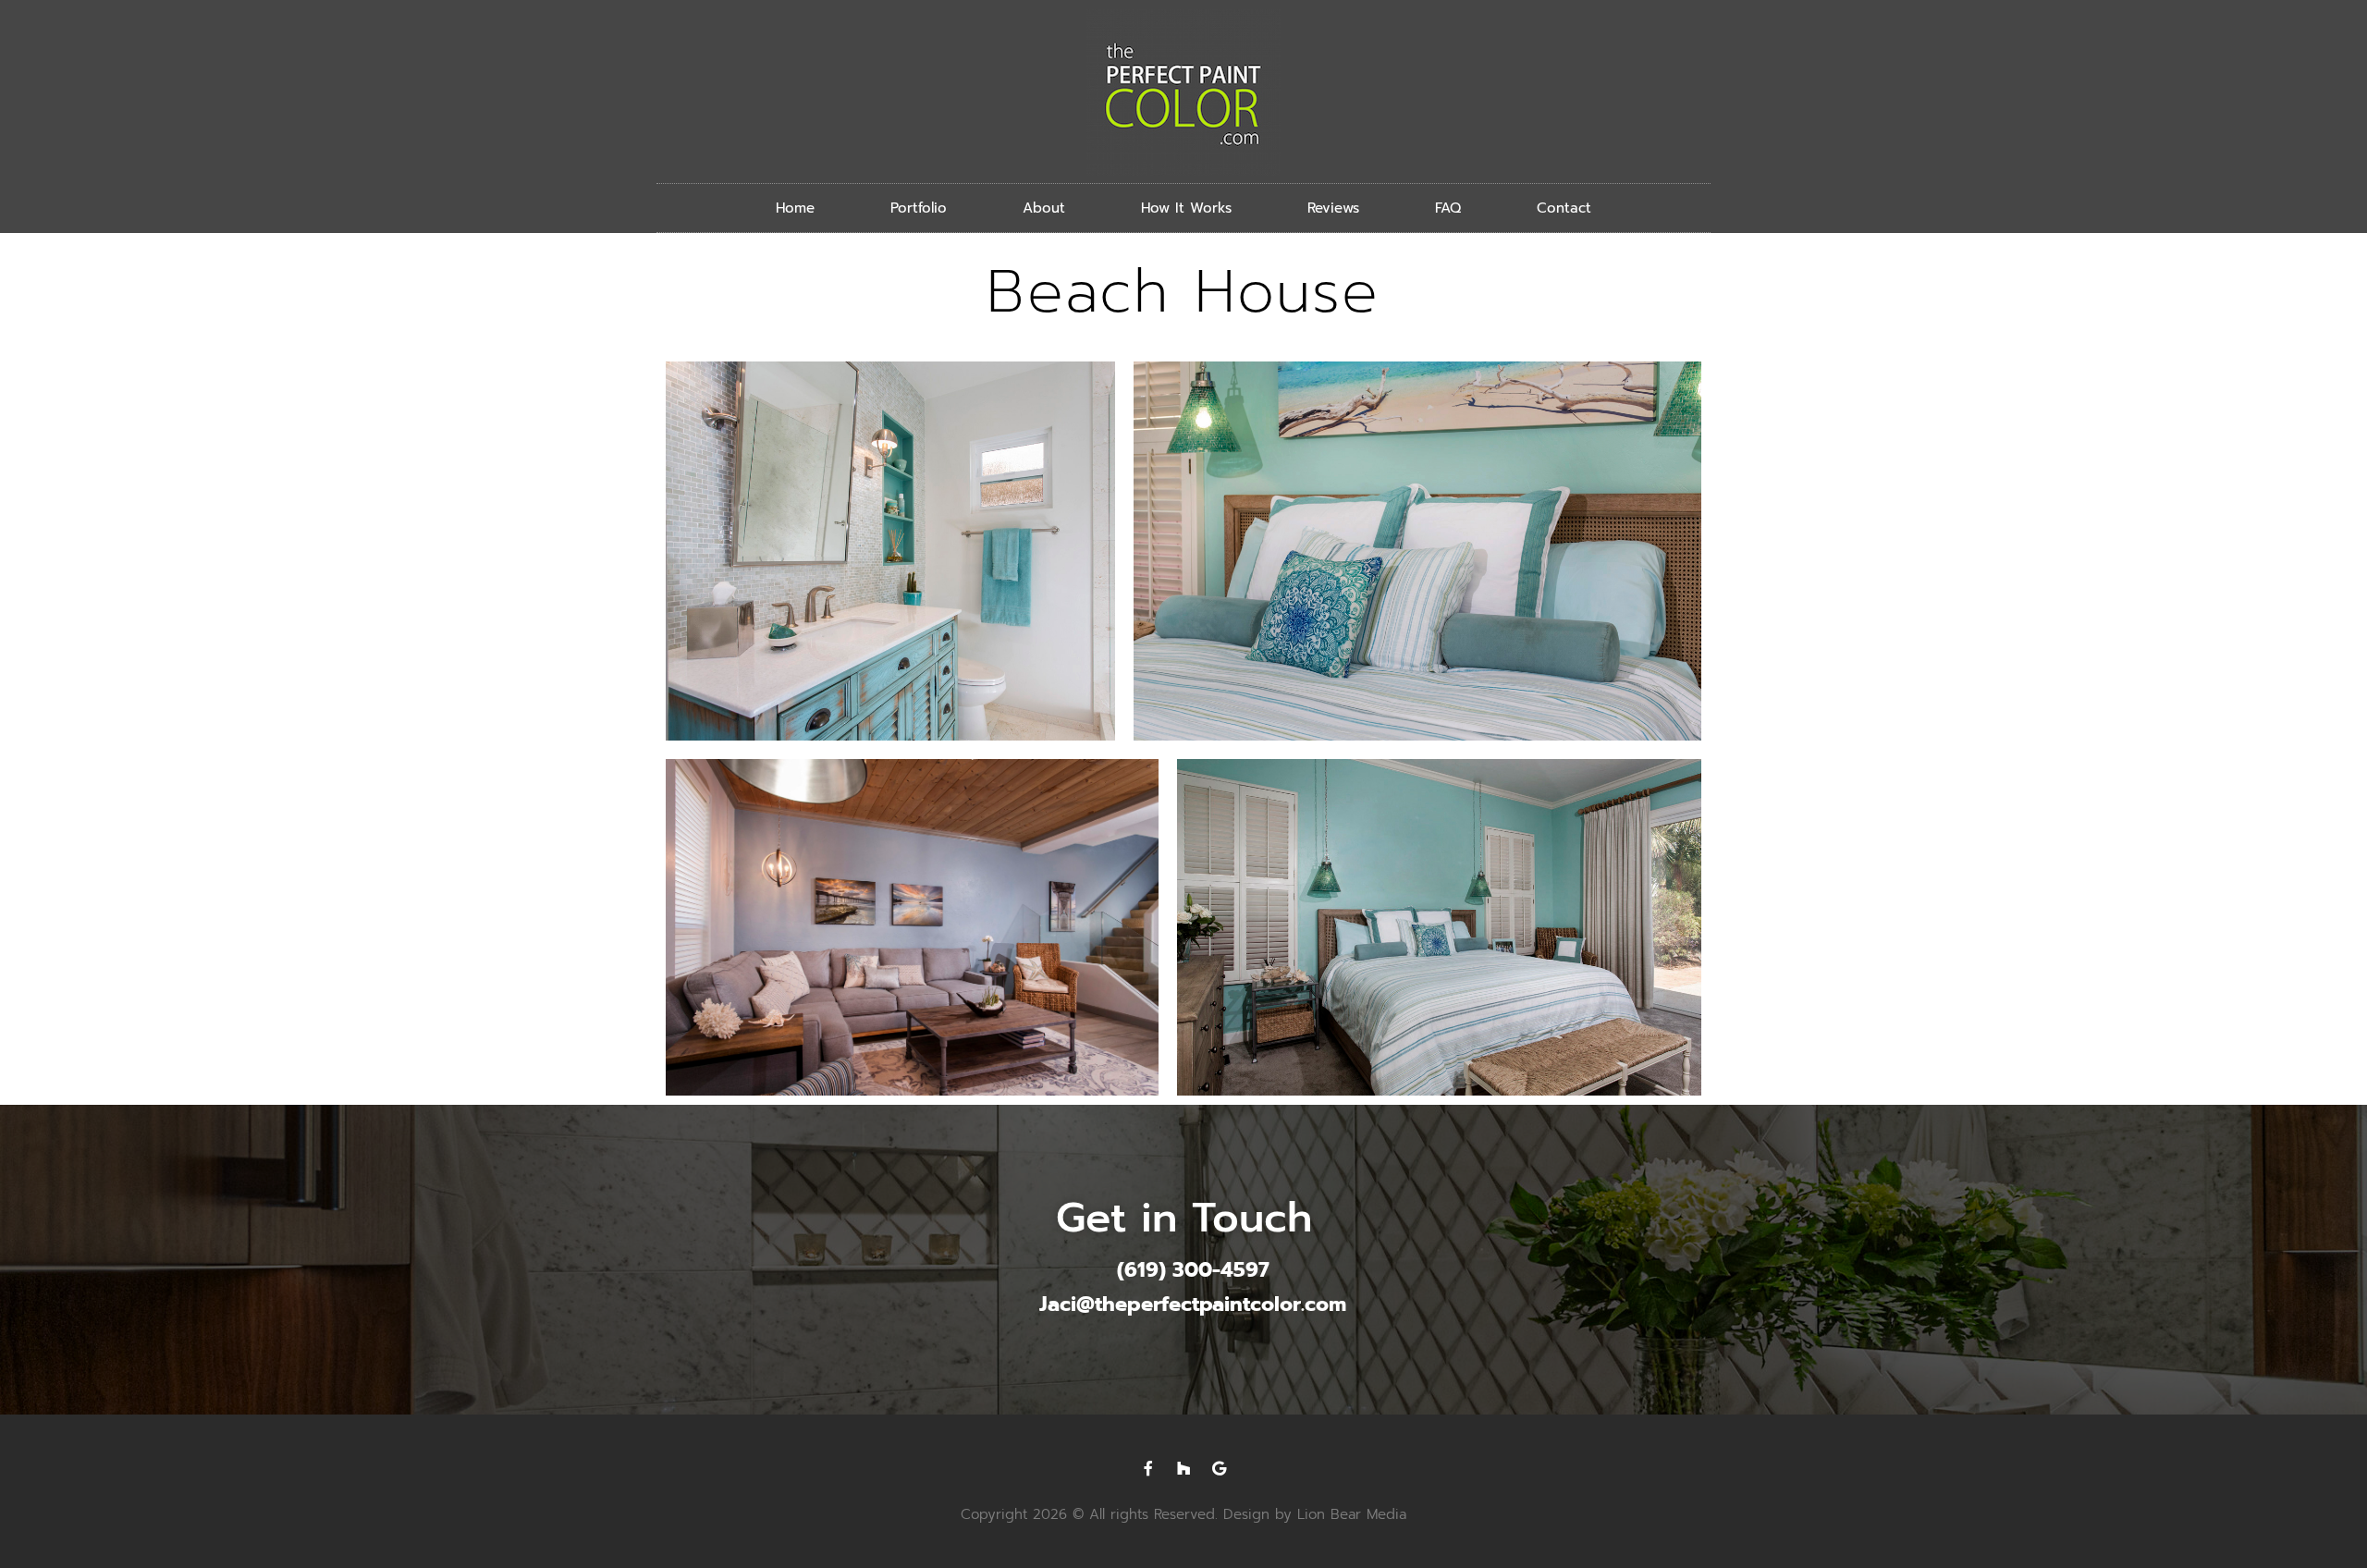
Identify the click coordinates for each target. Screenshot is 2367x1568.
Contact (1564, 208)
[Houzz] (1183, 1468)
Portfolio (919, 208)
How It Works (1186, 208)
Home (795, 208)
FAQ (1448, 208)
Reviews (1333, 208)
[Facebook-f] (1148, 1468)
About (1044, 208)
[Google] (1219, 1468)
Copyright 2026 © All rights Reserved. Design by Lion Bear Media (1183, 1514)
